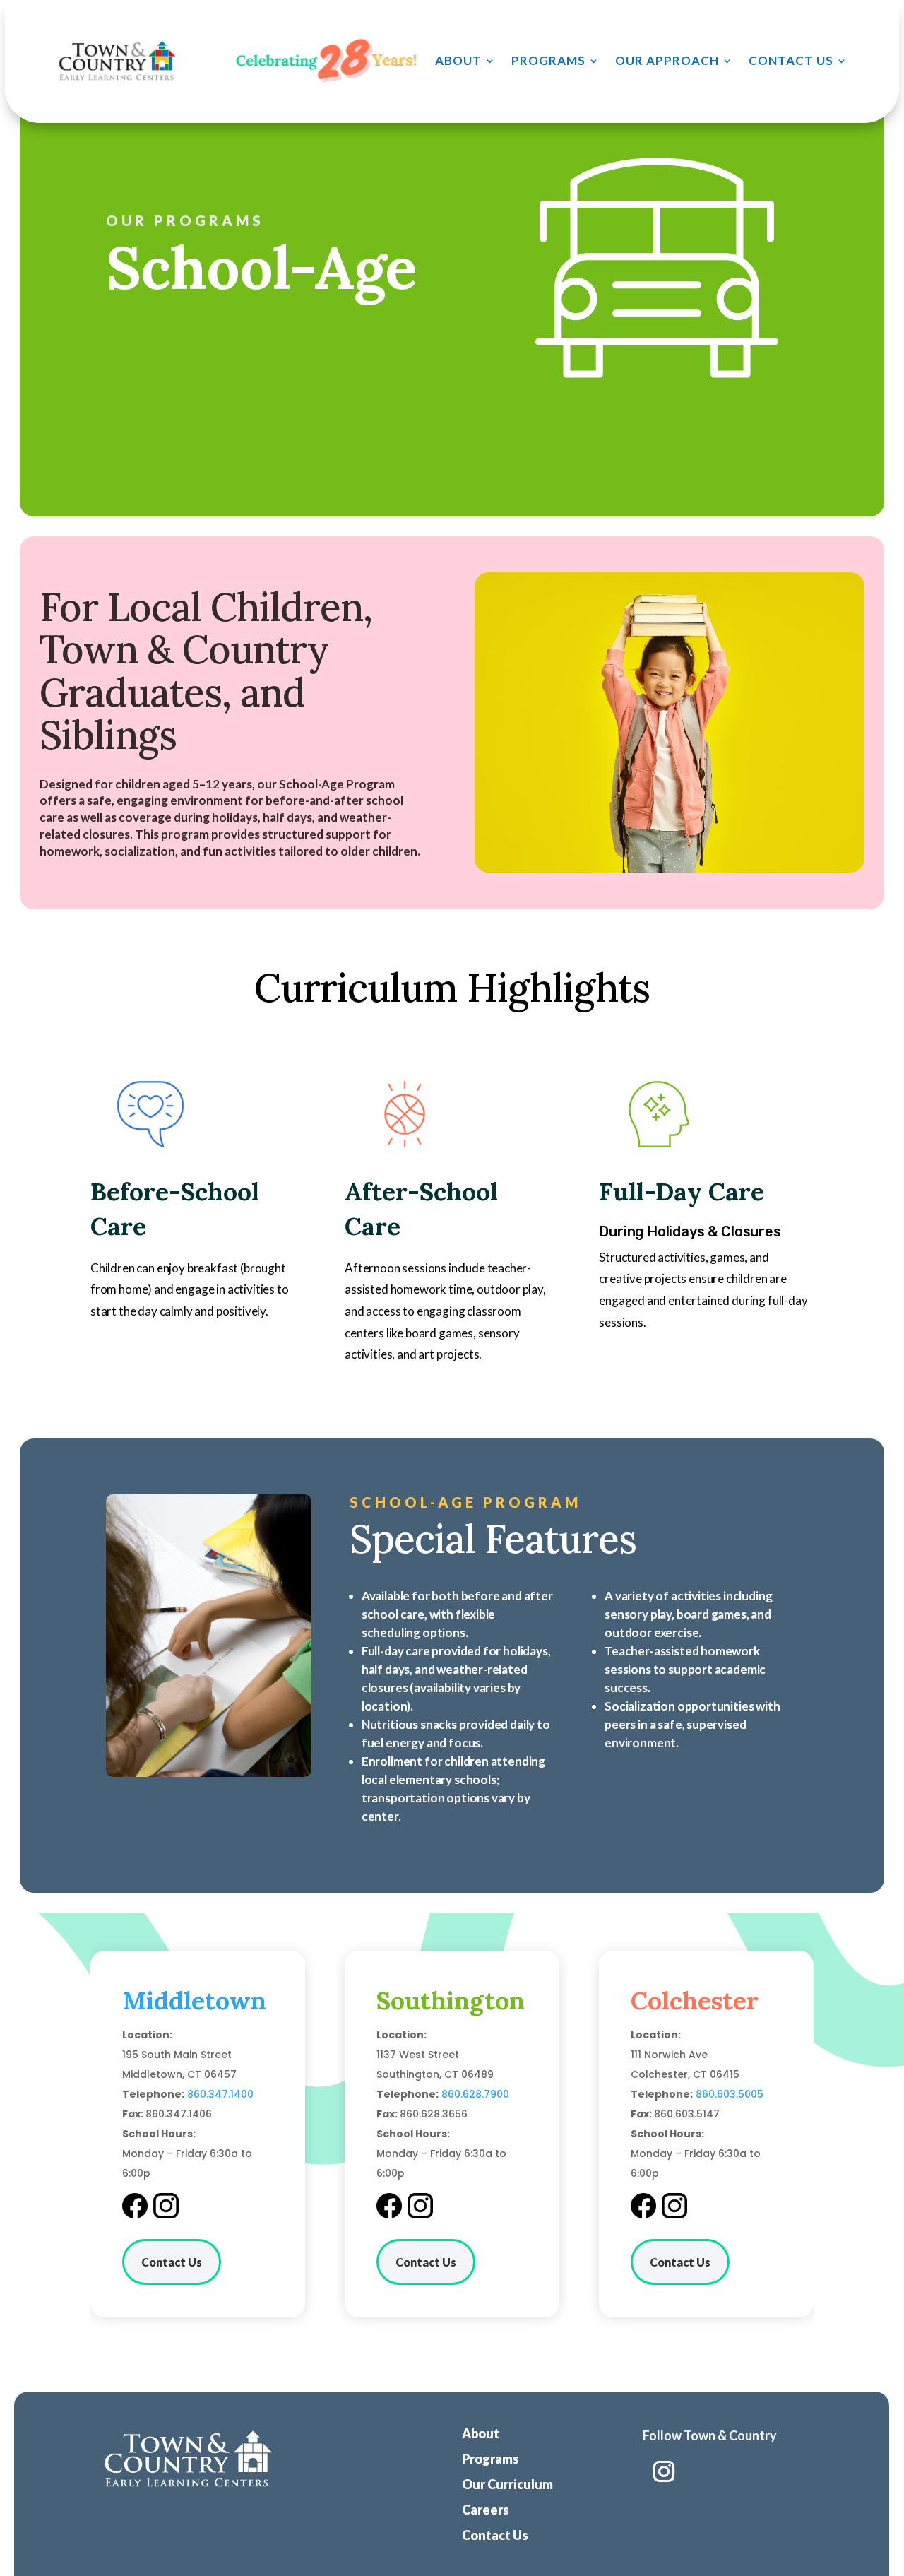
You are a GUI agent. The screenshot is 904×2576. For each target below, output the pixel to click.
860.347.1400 (220, 2094)
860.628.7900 (475, 2094)
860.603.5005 (730, 2094)
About (458, 60)
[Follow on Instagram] (664, 2471)
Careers (486, 2510)
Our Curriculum (507, 2484)
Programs (548, 60)
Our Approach (667, 60)
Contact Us (791, 60)
